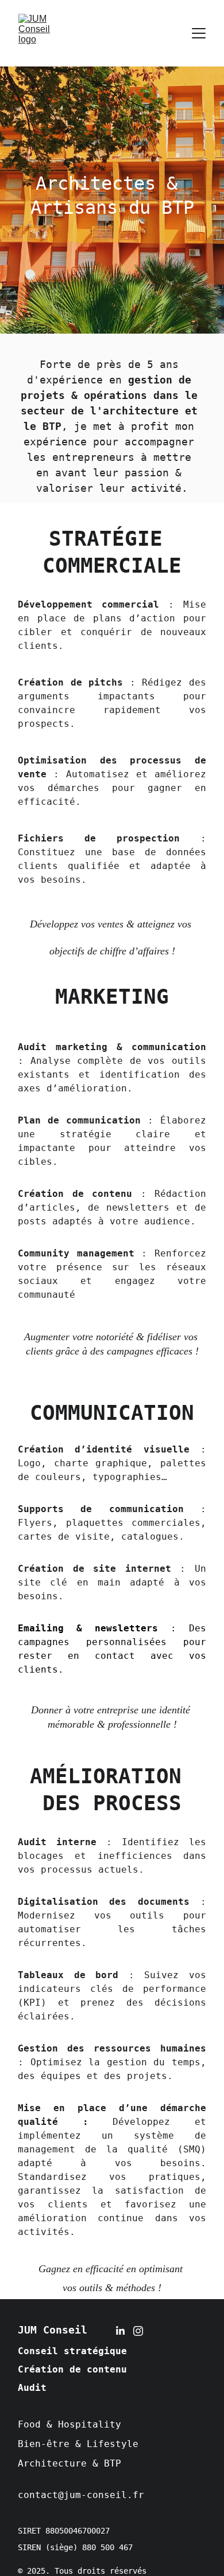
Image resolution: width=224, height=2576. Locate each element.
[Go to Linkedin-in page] (120, 2331)
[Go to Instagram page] (138, 2331)
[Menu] (199, 33)
